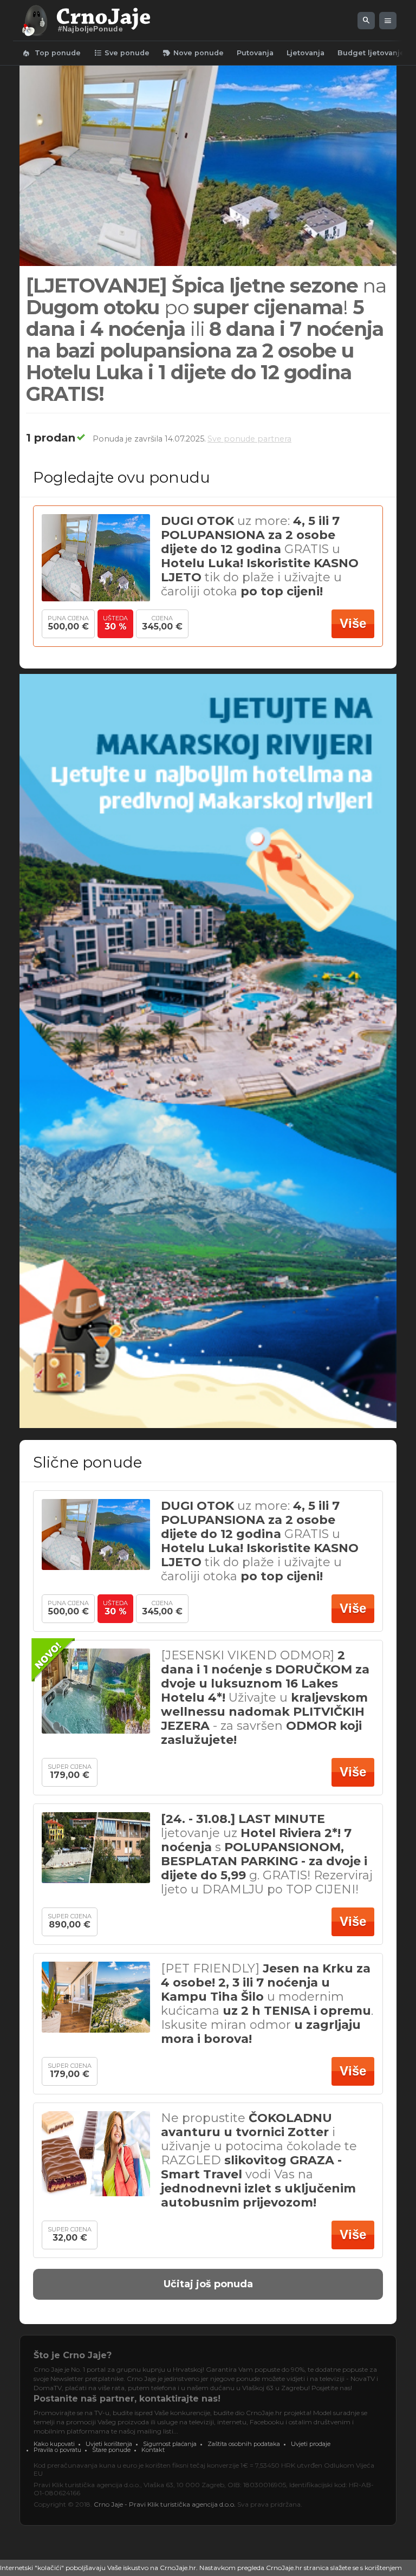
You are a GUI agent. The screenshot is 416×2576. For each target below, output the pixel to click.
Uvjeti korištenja (109, 2444)
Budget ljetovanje (371, 53)
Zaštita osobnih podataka (244, 2444)
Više (353, 623)
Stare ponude (111, 2450)
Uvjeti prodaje (311, 2444)
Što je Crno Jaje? (73, 2355)
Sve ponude (122, 53)
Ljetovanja (305, 53)
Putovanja (255, 53)
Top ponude (51, 53)
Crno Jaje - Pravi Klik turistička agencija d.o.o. (165, 2504)
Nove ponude (193, 53)
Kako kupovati (54, 2444)
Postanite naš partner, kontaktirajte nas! (127, 2399)
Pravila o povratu (57, 2450)
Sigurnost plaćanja (170, 2444)
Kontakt (153, 2450)
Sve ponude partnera (249, 439)
